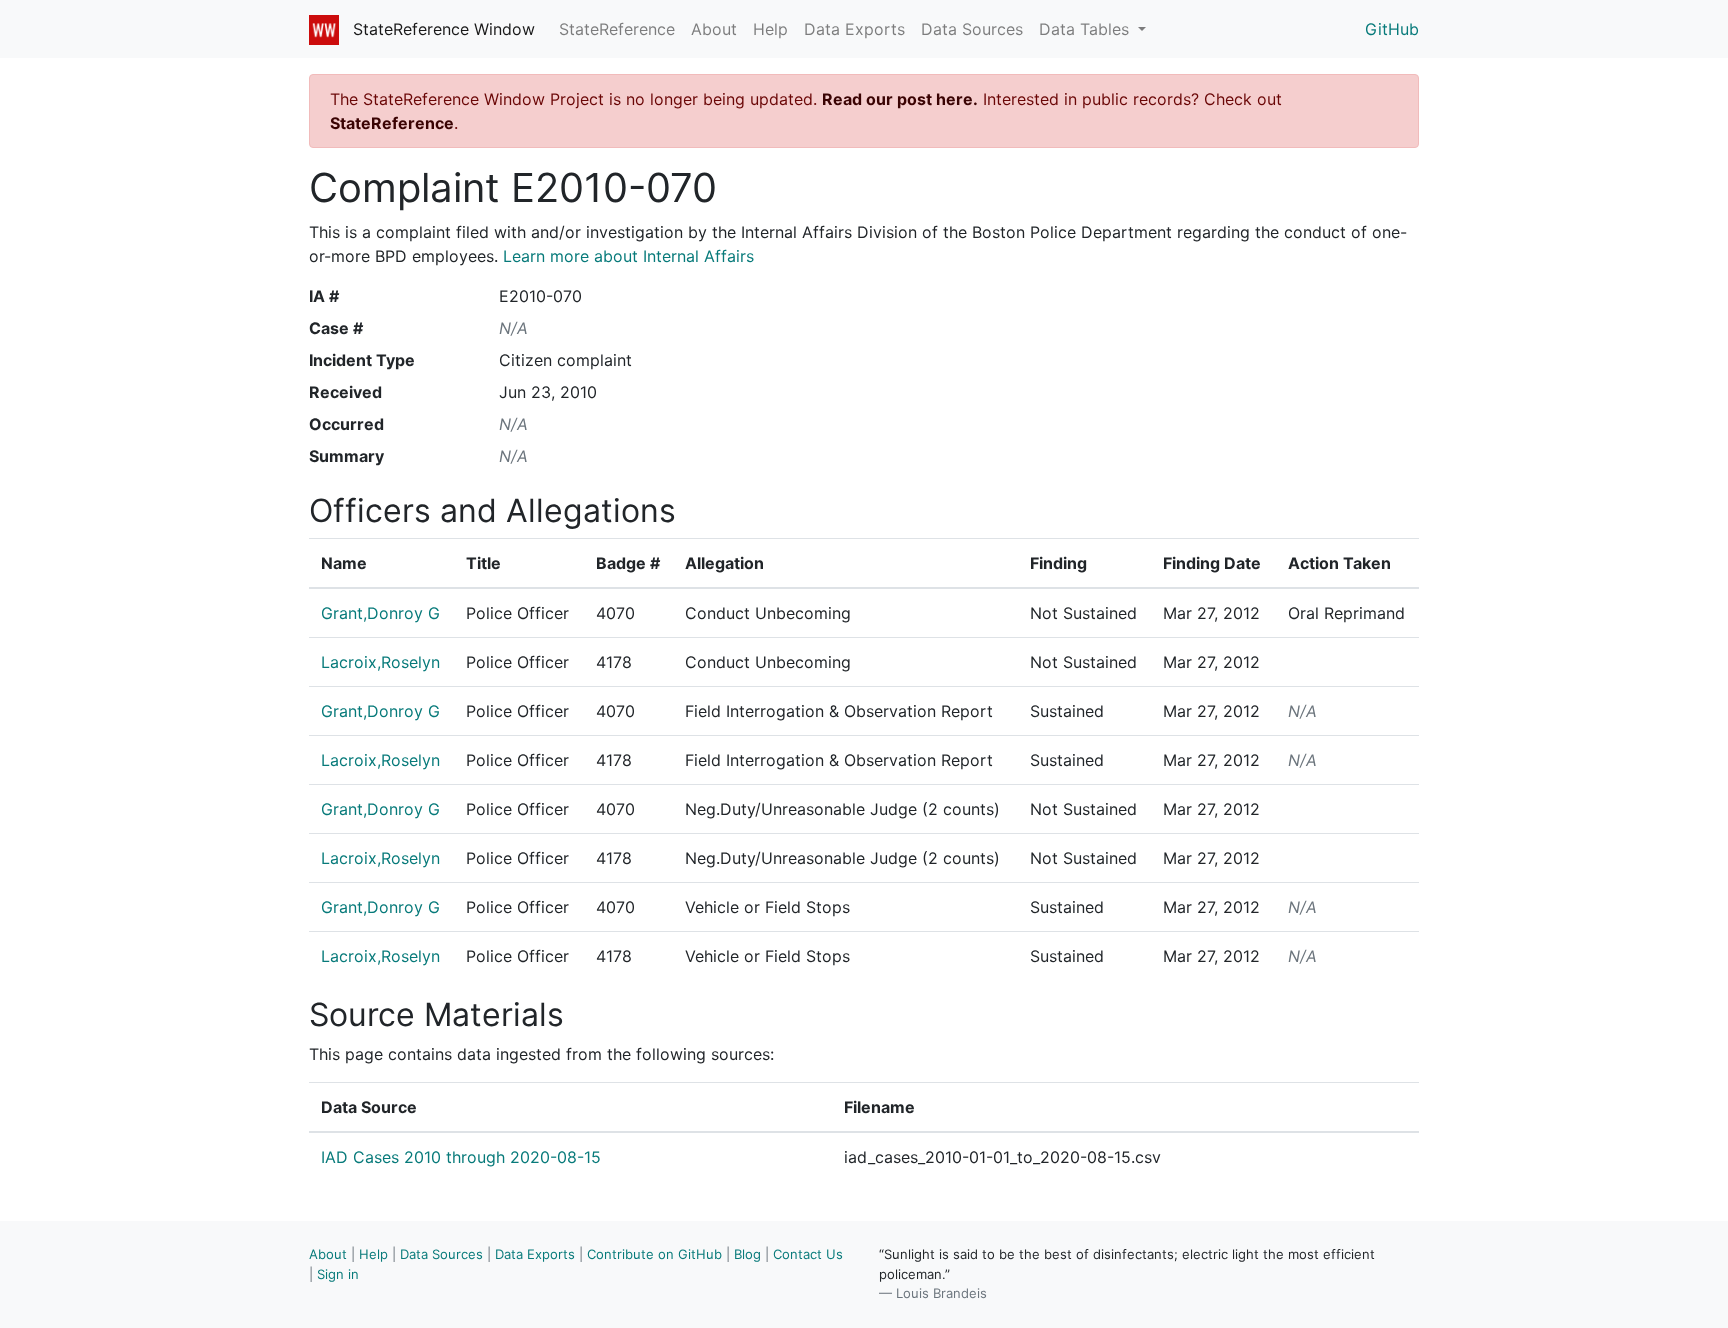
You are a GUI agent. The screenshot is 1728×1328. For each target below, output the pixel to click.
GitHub (1392, 29)
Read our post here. (900, 99)
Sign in (338, 1274)
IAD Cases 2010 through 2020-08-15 (461, 1157)
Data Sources (972, 29)
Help (770, 29)
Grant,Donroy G (380, 613)
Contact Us (808, 1254)
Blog (747, 1254)
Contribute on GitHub (654, 1254)
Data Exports (854, 29)
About (714, 29)
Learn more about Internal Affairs (628, 256)
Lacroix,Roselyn (380, 662)
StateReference (617, 29)
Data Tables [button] (1086, 29)
